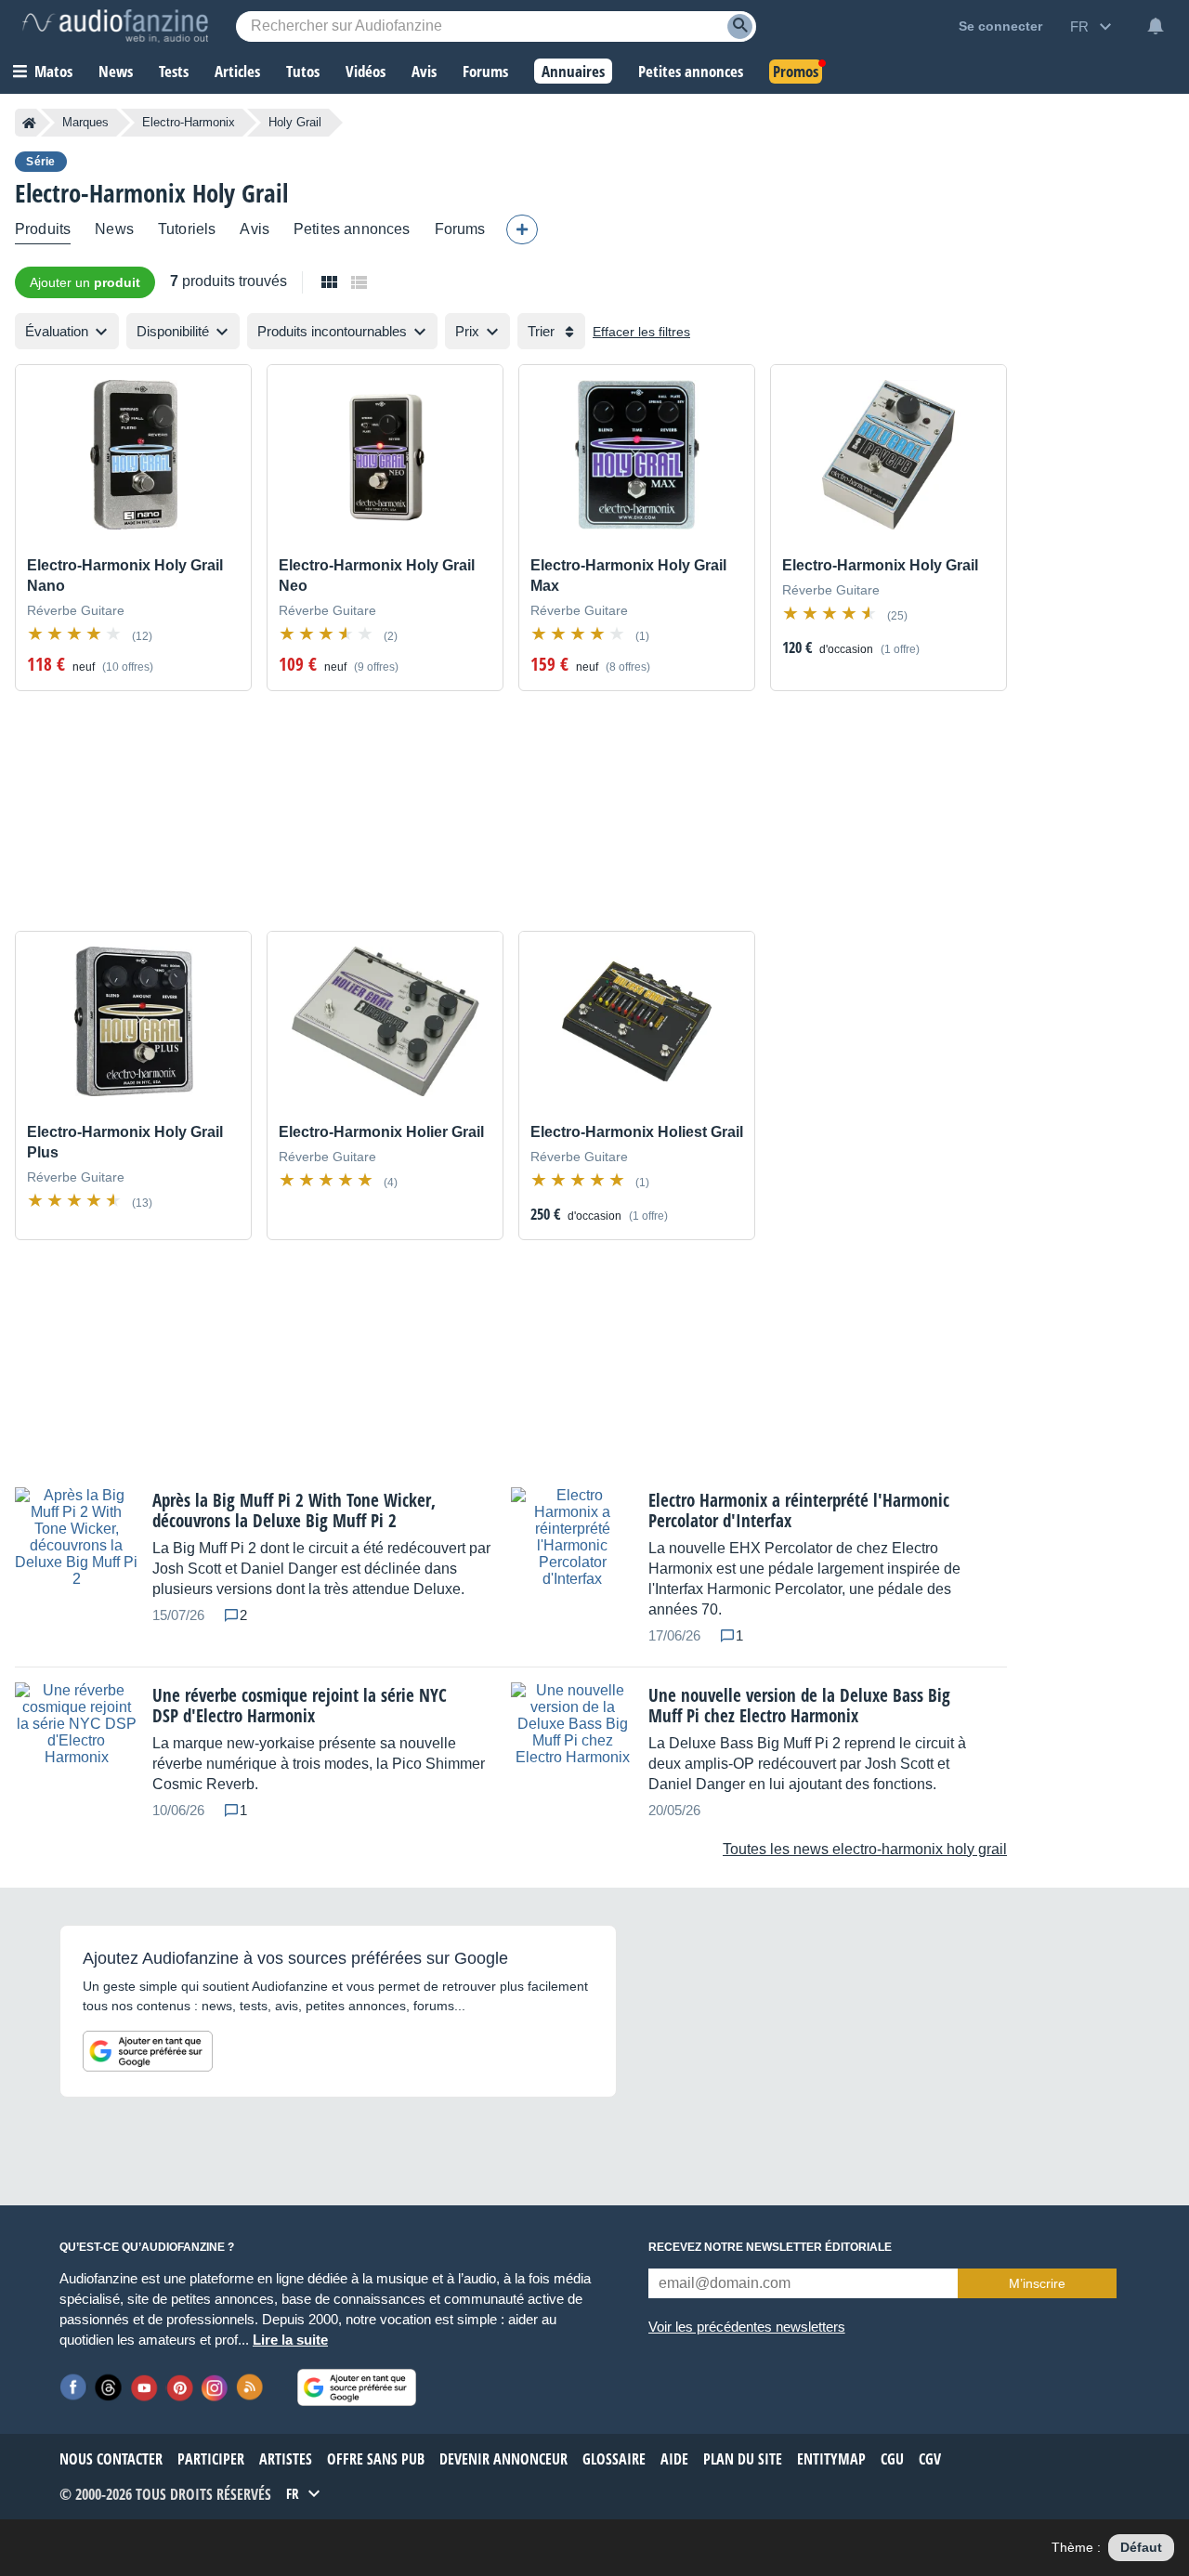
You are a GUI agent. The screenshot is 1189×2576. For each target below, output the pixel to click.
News (114, 229)
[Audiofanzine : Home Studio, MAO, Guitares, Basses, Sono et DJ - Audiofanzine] (115, 26)
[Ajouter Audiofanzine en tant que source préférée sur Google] (148, 2051)
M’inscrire (1037, 2283)
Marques (85, 122)
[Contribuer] (522, 229)
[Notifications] (1156, 26)
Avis (255, 229)
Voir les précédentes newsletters (747, 2327)
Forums (460, 229)
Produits (43, 229)
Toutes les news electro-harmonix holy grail (865, 1849)
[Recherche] (740, 26)
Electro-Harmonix (189, 122)
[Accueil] (29, 123)
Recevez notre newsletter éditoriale (770, 2247)
